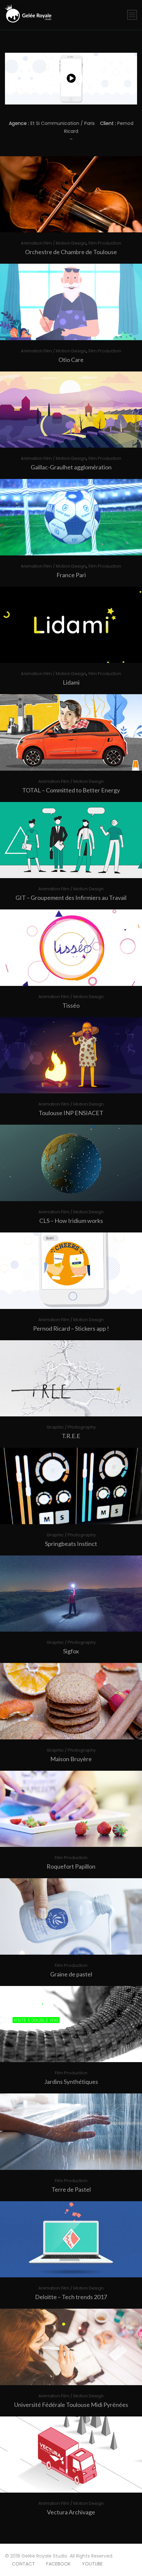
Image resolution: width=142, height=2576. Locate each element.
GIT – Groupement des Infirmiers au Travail (71, 898)
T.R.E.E (71, 1436)
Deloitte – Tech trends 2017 (71, 2297)
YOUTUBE (92, 2564)
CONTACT (23, 2564)
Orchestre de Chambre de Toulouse (71, 252)
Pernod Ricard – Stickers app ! (71, 1328)
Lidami (71, 682)
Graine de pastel (71, 1974)
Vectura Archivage (71, 2512)
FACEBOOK (58, 2564)
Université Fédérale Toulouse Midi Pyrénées (71, 2405)
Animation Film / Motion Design (53, 243)
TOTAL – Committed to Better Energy (71, 790)
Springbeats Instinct (71, 1544)
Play (74, 194)
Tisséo (71, 1005)
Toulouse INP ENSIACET (71, 1113)
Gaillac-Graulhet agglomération (71, 467)
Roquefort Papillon (71, 1866)
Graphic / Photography (71, 1427)
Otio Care (71, 360)
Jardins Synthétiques (71, 2082)
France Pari (71, 575)
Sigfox (71, 1651)
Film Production (105, 243)
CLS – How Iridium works (71, 1221)
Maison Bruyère (71, 1759)
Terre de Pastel (71, 2189)
